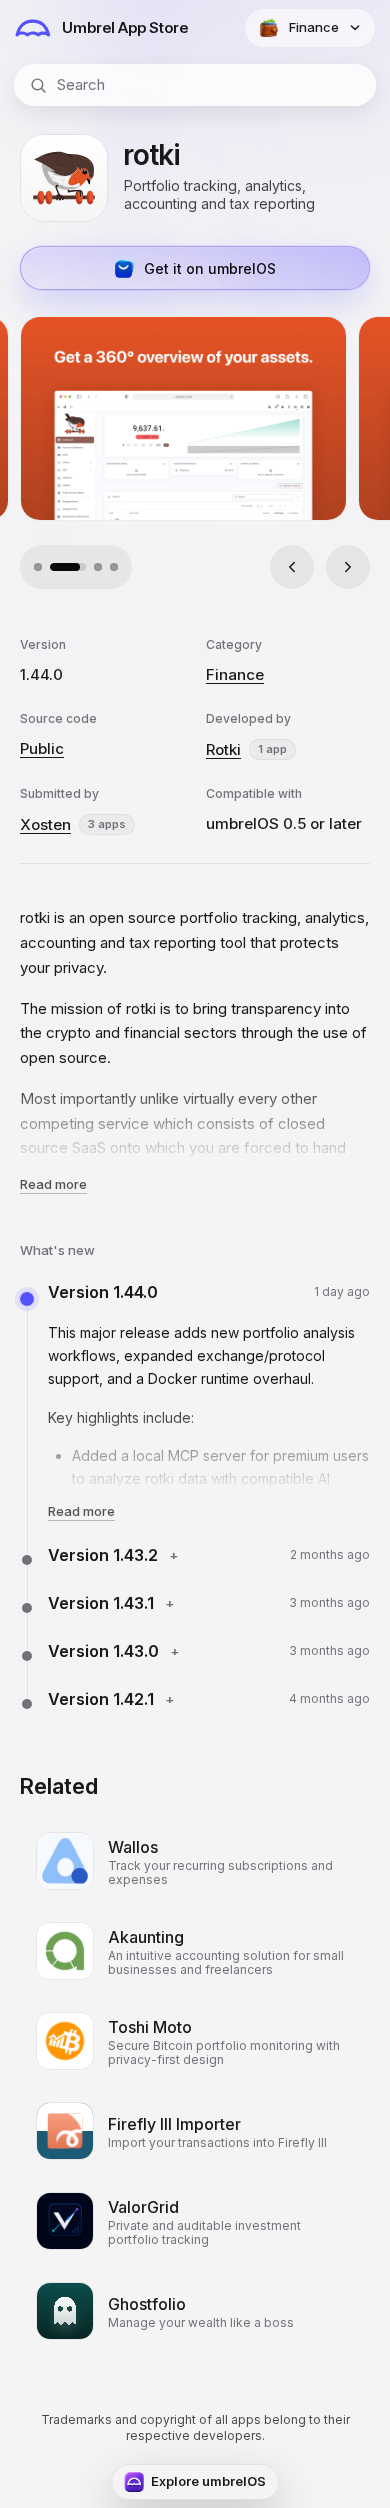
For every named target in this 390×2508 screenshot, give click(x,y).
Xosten (45, 824)
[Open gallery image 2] (184, 418)
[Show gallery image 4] (114, 567)
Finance (235, 674)
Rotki (223, 749)
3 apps (107, 824)
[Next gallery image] (348, 567)
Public (42, 748)
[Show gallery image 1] (38, 567)
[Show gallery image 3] (84, 567)
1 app (272, 749)
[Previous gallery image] (292, 567)
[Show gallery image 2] (54, 567)
